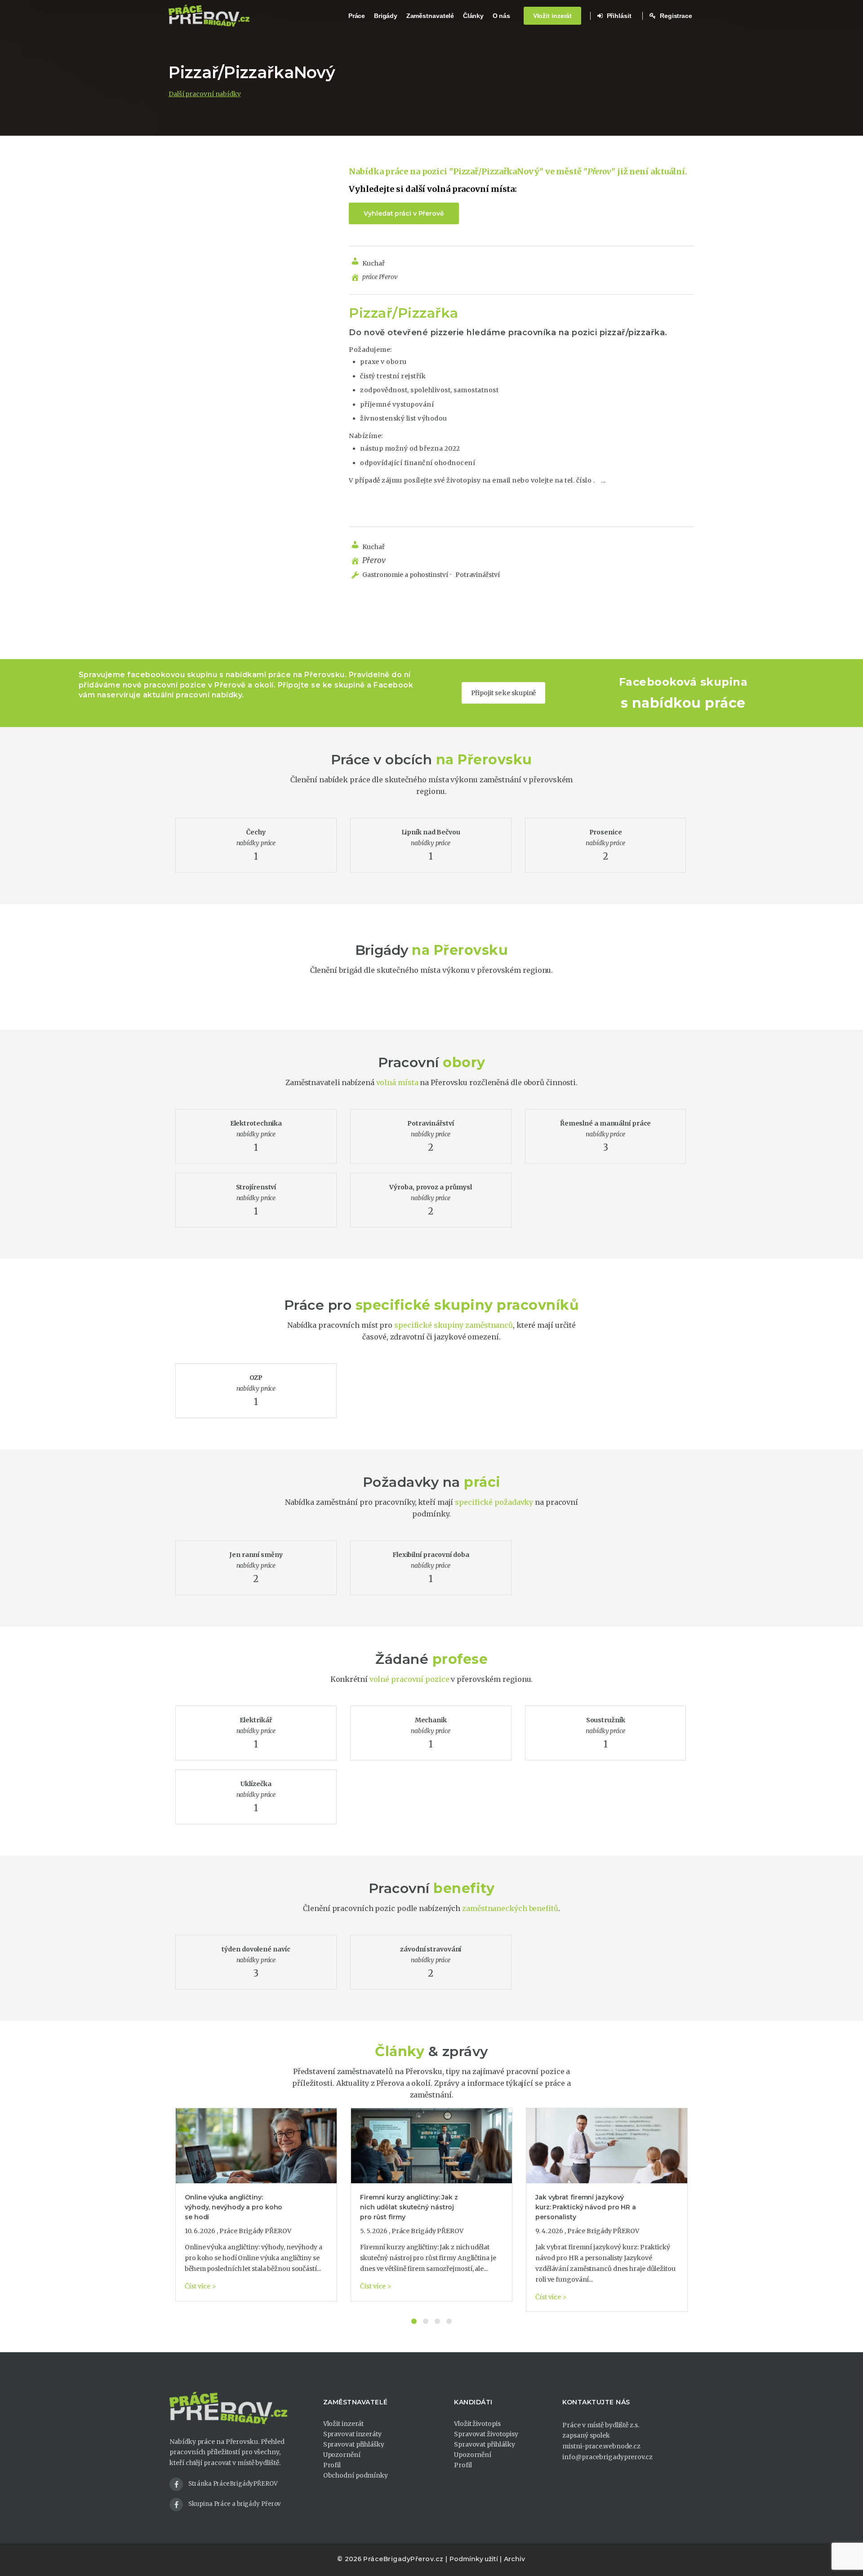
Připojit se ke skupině (504, 693)
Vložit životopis (477, 2424)
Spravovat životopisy (486, 2434)
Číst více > (200, 2286)
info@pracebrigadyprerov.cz (607, 2457)
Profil (332, 2465)
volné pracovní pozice (409, 1679)
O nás (502, 16)
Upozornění (342, 2455)
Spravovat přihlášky (354, 2444)
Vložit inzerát (553, 16)
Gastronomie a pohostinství (405, 575)
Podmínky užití (474, 2559)
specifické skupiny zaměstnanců (454, 1325)
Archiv (514, 2559)
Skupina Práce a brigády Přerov (234, 2504)
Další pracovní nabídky (205, 94)
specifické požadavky (494, 1502)
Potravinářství (477, 575)
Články (473, 16)
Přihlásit (618, 16)
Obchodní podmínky (356, 2475)
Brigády (386, 16)
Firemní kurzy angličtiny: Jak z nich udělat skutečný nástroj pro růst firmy (409, 2207)
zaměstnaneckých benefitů (510, 1908)
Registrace (675, 16)
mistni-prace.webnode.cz (601, 2446)
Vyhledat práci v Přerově (404, 213)
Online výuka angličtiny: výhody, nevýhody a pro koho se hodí (234, 2207)
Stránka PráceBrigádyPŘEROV (233, 2484)
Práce (357, 16)
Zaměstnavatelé (430, 16)
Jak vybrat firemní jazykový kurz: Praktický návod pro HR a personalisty (586, 2207)
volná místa (397, 1082)
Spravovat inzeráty (352, 2434)
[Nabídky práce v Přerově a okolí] (209, 16)
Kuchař (373, 263)
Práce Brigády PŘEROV (255, 2231)
